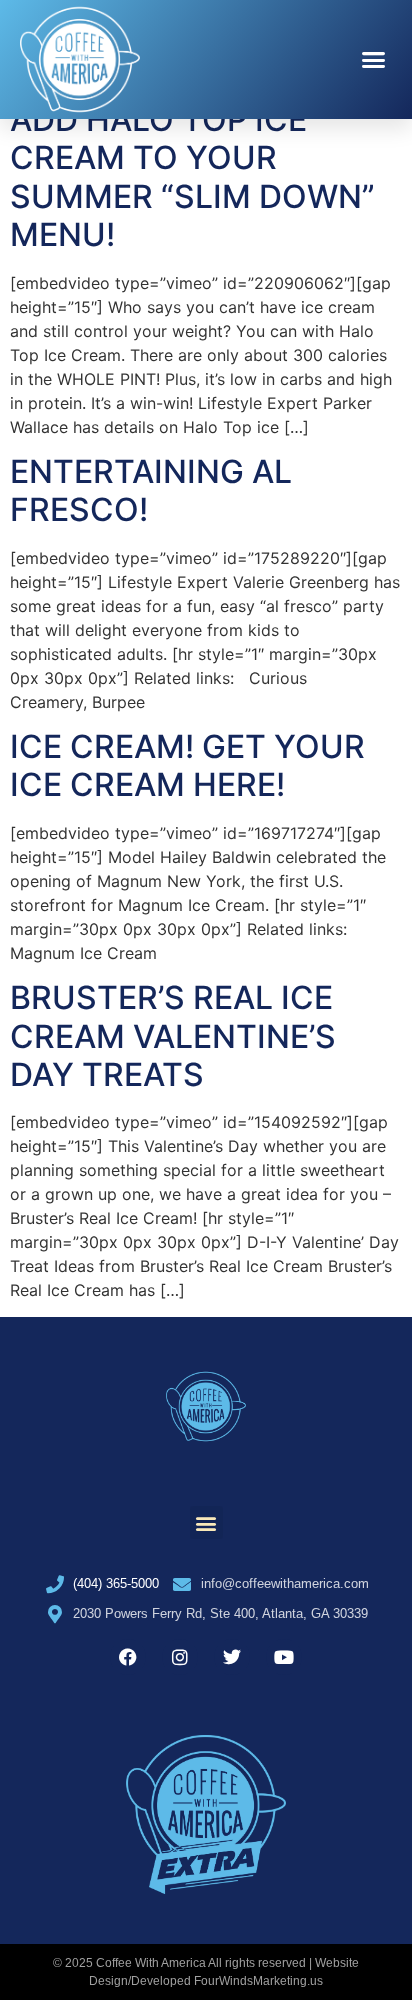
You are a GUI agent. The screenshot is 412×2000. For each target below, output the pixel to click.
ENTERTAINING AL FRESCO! (151, 490)
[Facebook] (128, 1657)
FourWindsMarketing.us (258, 1981)
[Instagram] (180, 1657)
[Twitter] (232, 1657)
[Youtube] (284, 1657)
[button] (374, 60)
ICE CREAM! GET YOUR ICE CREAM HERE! (187, 765)
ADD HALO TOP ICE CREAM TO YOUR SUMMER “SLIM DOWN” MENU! (192, 177)
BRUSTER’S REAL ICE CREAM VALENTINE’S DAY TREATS (173, 1036)
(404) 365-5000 (116, 1583)
